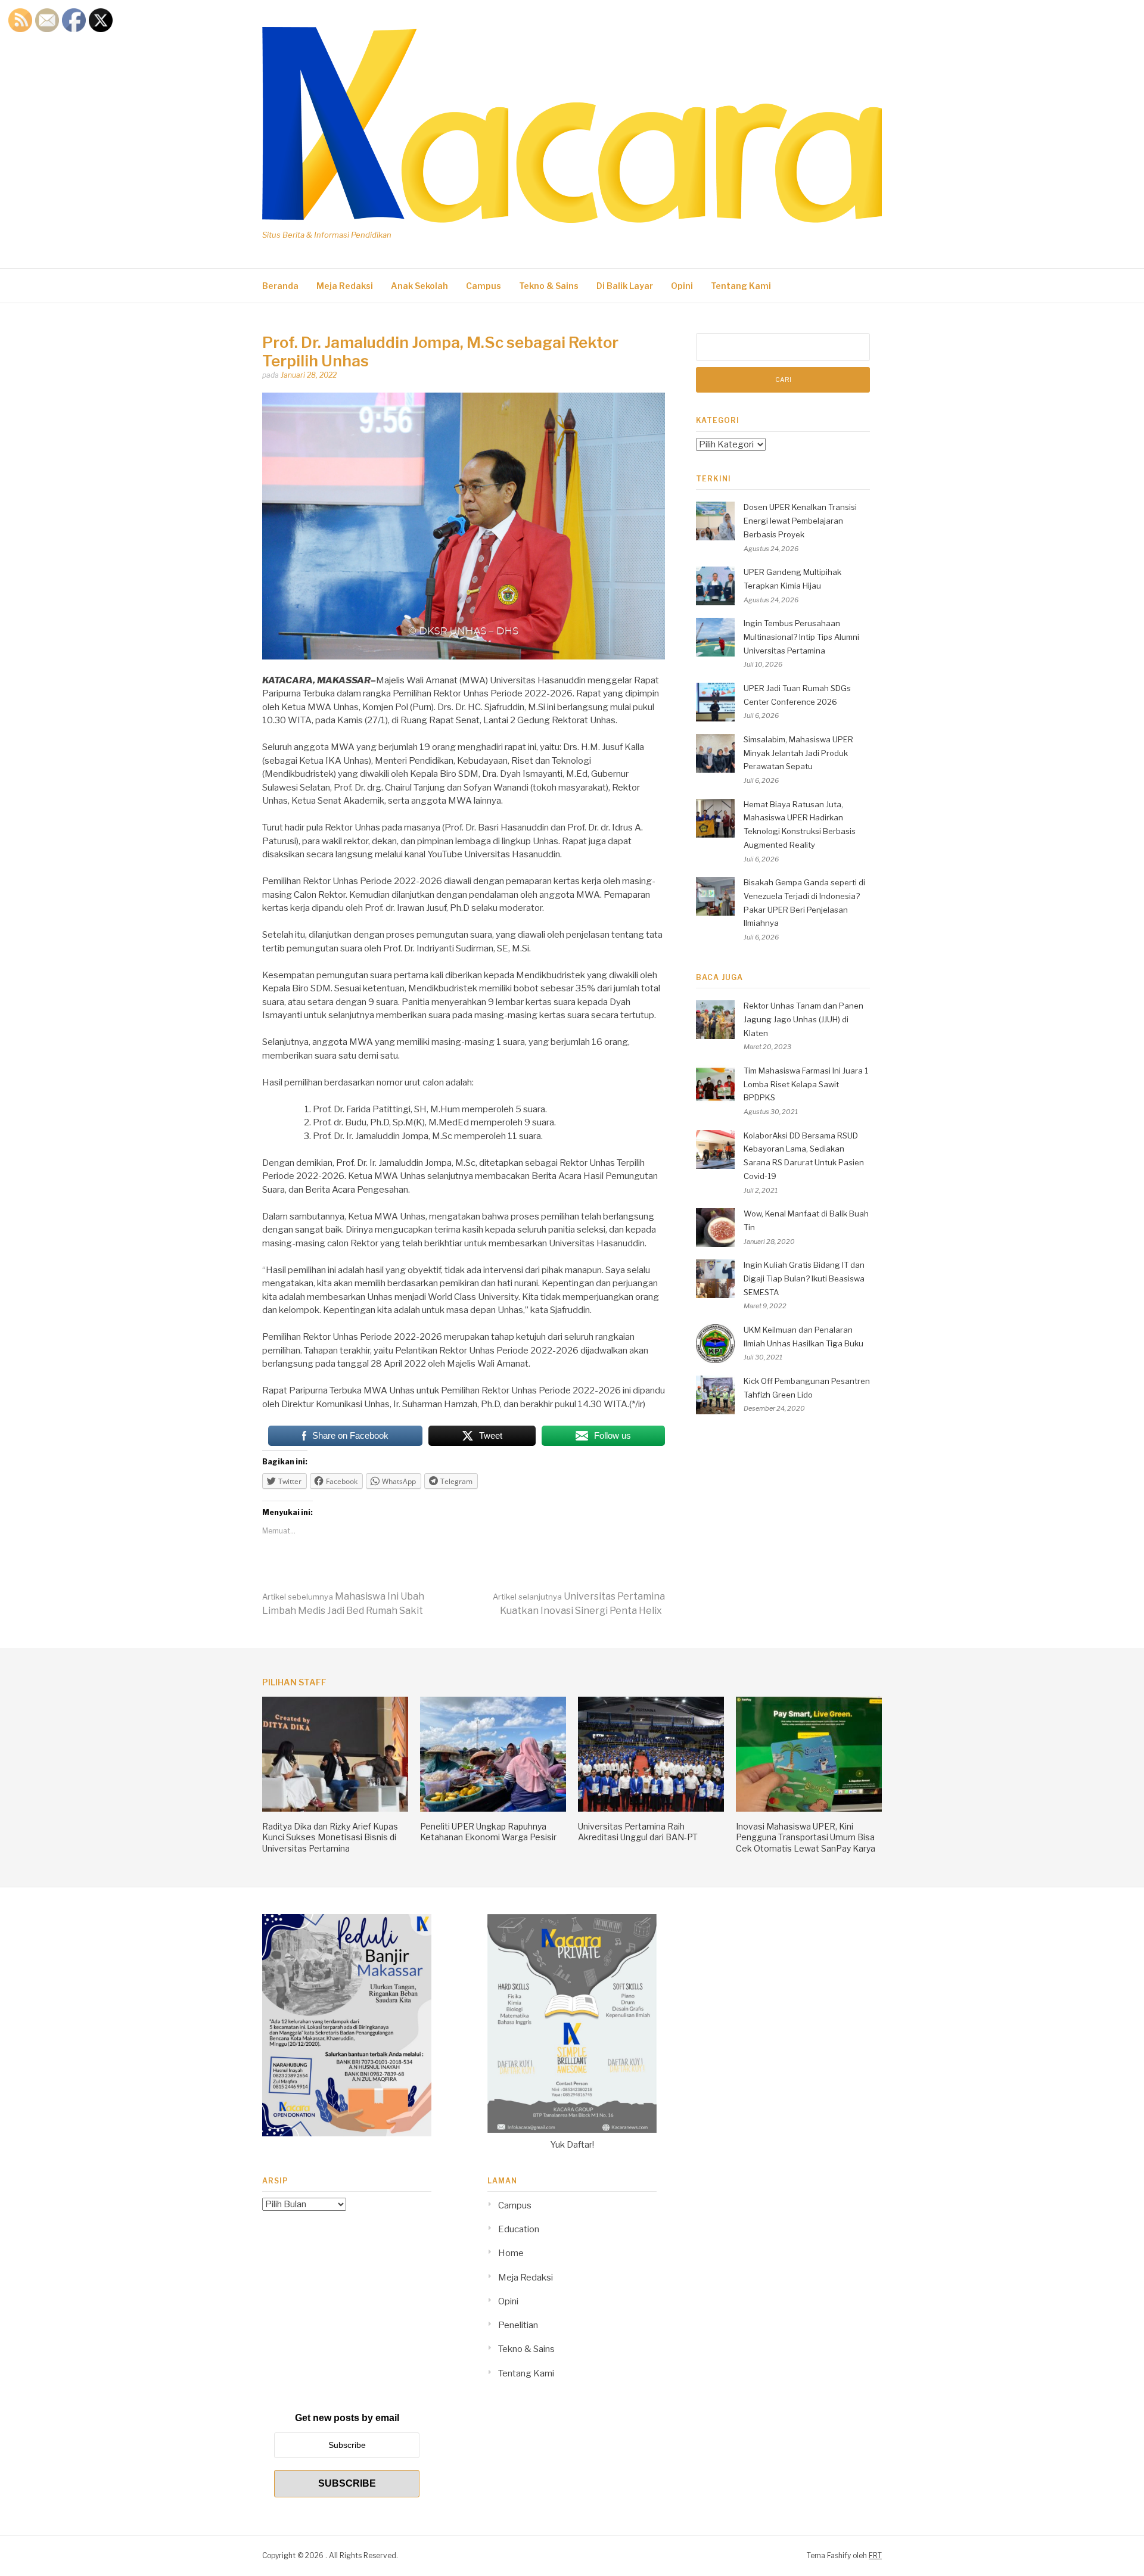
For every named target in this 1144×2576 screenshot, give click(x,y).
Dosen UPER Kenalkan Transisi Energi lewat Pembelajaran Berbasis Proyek (800, 521)
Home (511, 2253)
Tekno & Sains (549, 286)
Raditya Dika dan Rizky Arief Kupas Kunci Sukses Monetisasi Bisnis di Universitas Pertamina (330, 1837)
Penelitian (518, 2325)
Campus (484, 286)
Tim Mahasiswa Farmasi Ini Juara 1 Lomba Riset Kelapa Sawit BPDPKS (806, 1084)
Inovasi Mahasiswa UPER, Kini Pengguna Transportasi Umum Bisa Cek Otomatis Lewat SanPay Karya (806, 1837)
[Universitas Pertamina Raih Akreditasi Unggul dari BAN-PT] (651, 1809)
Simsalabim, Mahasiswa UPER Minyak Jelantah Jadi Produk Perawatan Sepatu (798, 753)
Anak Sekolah (419, 286)
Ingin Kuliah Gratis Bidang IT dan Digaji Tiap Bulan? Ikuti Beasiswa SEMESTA (804, 1278)
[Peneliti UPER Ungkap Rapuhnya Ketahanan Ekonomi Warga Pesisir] (493, 1809)
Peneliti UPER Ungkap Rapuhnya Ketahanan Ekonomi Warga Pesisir (488, 1832)
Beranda (280, 286)
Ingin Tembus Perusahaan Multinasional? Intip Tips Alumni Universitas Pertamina (801, 637)
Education (519, 2229)
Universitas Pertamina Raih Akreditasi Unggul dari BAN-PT (638, 1832)
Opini (682, 286)
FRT (875, 2555)
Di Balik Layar (625, 286)
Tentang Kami (741, 286)
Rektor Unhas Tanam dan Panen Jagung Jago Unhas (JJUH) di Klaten (803, 1019)
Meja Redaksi (345, 286)
